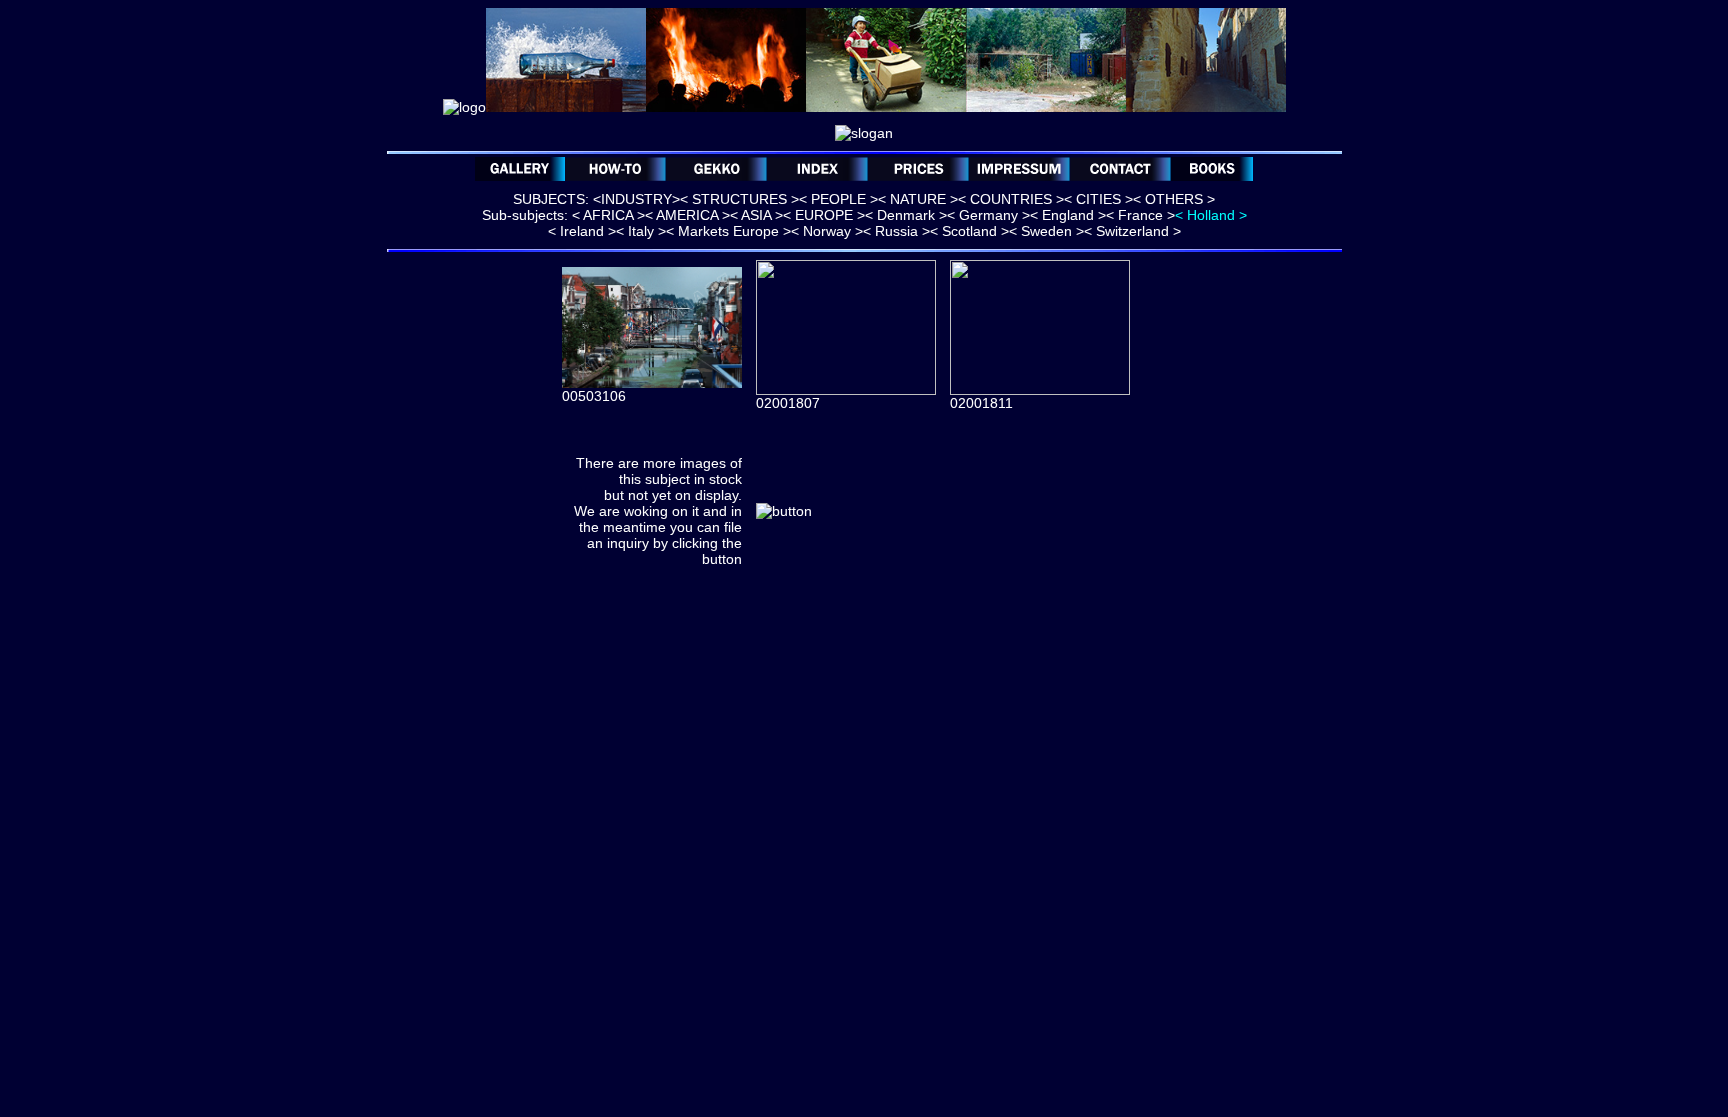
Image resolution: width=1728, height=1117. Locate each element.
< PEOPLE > (838, 199)
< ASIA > (756, 215)
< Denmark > (906, 215)
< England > (1068, 215)
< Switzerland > (1132, 231)
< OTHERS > (1174, 199)
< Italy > (641, 231)
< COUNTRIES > (1011, 199)
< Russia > (896, 231)
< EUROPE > (824, 215)
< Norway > (827, 231)
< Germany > (988, 215)
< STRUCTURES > (739, 199)
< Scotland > (969, 231)
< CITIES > (1098, 199)
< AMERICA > (687, 215)
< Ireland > (582, 231)
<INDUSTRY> (636, 199)
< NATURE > (918, 199)
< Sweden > (1046, 231)
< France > (1140, 215)
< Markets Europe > (728, 231)
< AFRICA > (608, 215)
